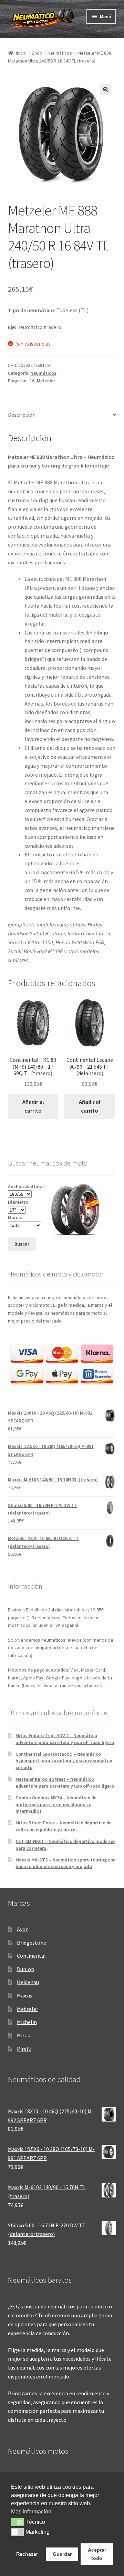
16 (32, 381)
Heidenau (28, 1982)
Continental (31, 1956)
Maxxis (25, 1995)
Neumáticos (60, 53)
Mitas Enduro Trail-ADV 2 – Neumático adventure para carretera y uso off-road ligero (65, 1739)
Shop (37, 53)
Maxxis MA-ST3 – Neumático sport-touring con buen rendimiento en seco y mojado (66, 1863)
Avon (23, 1929)
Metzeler (46, 381)
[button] (106, 90)
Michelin (27, 2022)
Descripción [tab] (22, 415)
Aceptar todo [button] (97, 2554)
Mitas (23, 2035)
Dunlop (25, 1969)
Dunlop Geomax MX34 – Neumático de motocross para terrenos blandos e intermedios (56, 1804)
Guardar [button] (62, 2554)
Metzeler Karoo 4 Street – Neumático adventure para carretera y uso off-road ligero (65, 1782)
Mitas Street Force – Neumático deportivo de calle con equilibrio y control (64, 1826)
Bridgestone (32, 1943)
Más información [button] (31, 2512)
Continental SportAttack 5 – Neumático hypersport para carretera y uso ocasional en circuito (64, 1761)
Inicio (21, 53)
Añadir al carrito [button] (33, 1106)
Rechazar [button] (27, 2554)
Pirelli (24, 2049)
